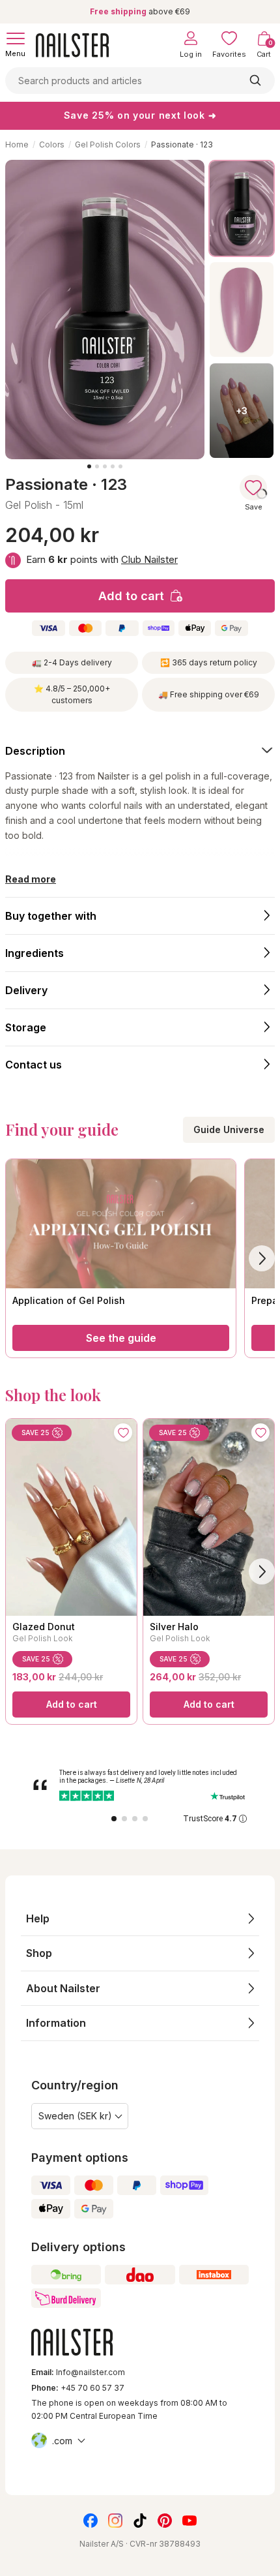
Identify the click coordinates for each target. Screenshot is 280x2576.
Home (17, 144)
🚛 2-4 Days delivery (72, 662)
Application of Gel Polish (69, 1300)
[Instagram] (115, 2521)
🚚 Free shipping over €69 (209, 694)
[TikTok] (140, 2521)
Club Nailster (149, 559)
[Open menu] (16, 38)
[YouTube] (189, 2521)
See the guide (121, 1338)
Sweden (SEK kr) (75, 2116)
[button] (140, 1919)
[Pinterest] (165, 2521)
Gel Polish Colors (108, 144)
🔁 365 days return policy (209, 662)
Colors (52, 144)
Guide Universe (229, 1129)
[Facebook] (91, 2521)
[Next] (262, 1571)
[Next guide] (262, 1258)
